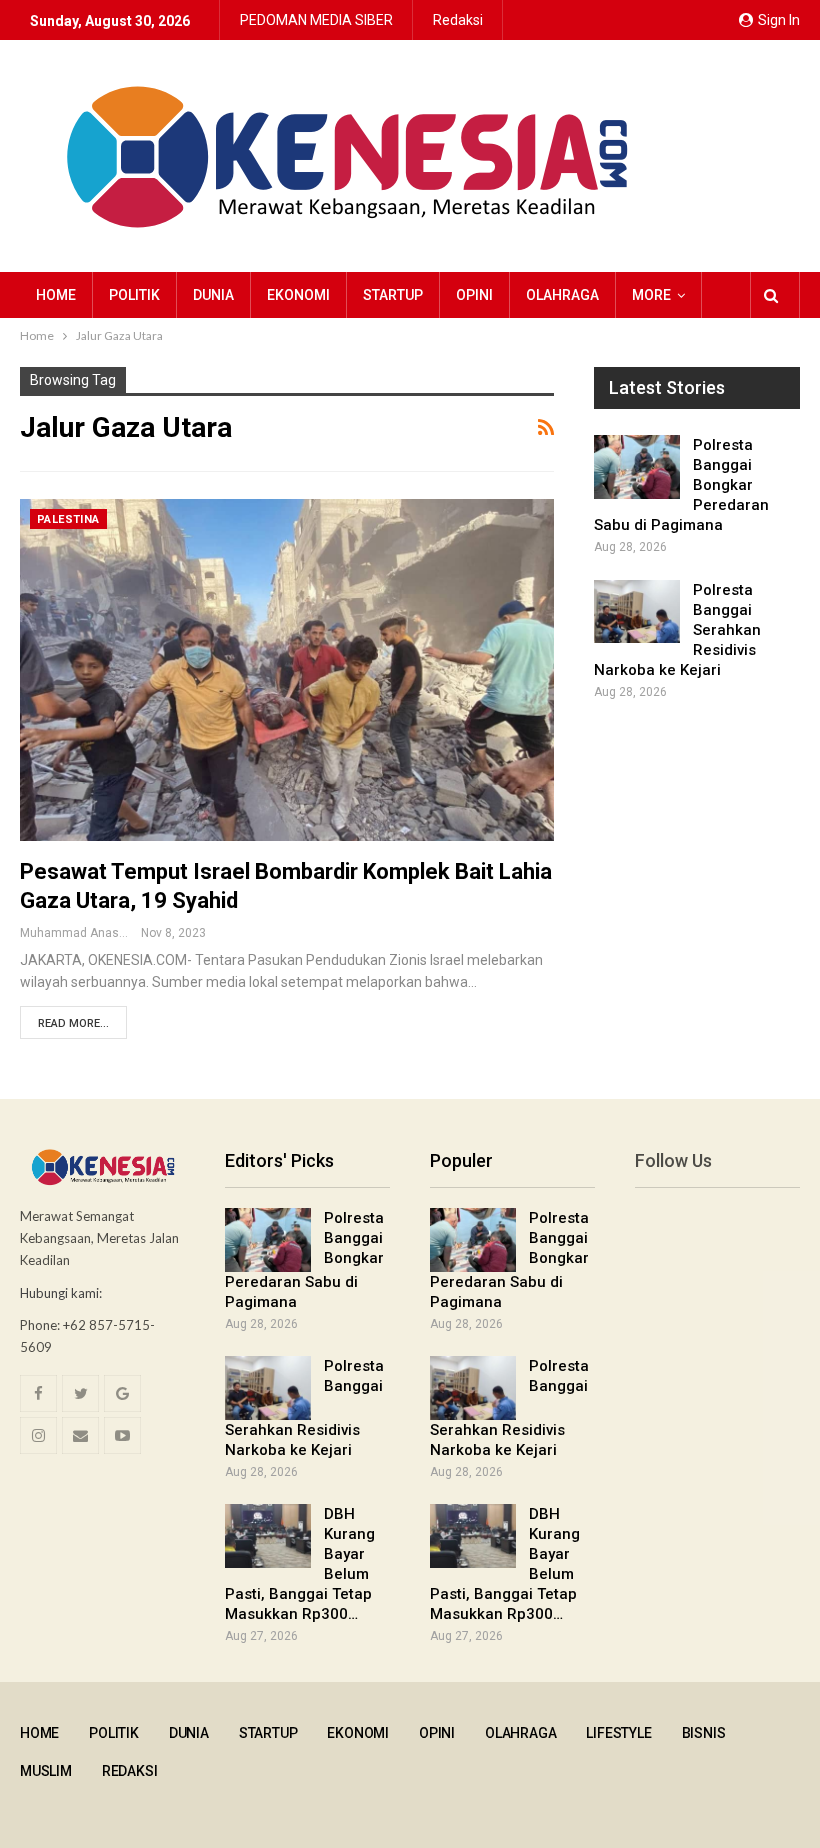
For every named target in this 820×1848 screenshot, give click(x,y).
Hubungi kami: (61, 1293)
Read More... (73, 1023)
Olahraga (562, 295)
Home (56, 295)
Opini (474, 295)
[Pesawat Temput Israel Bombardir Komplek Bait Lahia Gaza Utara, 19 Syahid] (287, 670)
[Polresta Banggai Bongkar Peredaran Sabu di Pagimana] (637, 467)
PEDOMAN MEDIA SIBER (316, 20)
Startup (393, 295)
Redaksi (458, 20)
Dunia (213, 295)
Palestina (68, 519)
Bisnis (704, 1733)
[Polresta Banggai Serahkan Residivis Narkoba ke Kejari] (637, 612)
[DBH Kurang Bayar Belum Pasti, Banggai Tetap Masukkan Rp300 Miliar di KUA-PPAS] (268, 1536)
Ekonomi (298, 295)
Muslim (46, 1771)
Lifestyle (618, 1733)
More (651, 295)
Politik (134, 295)
